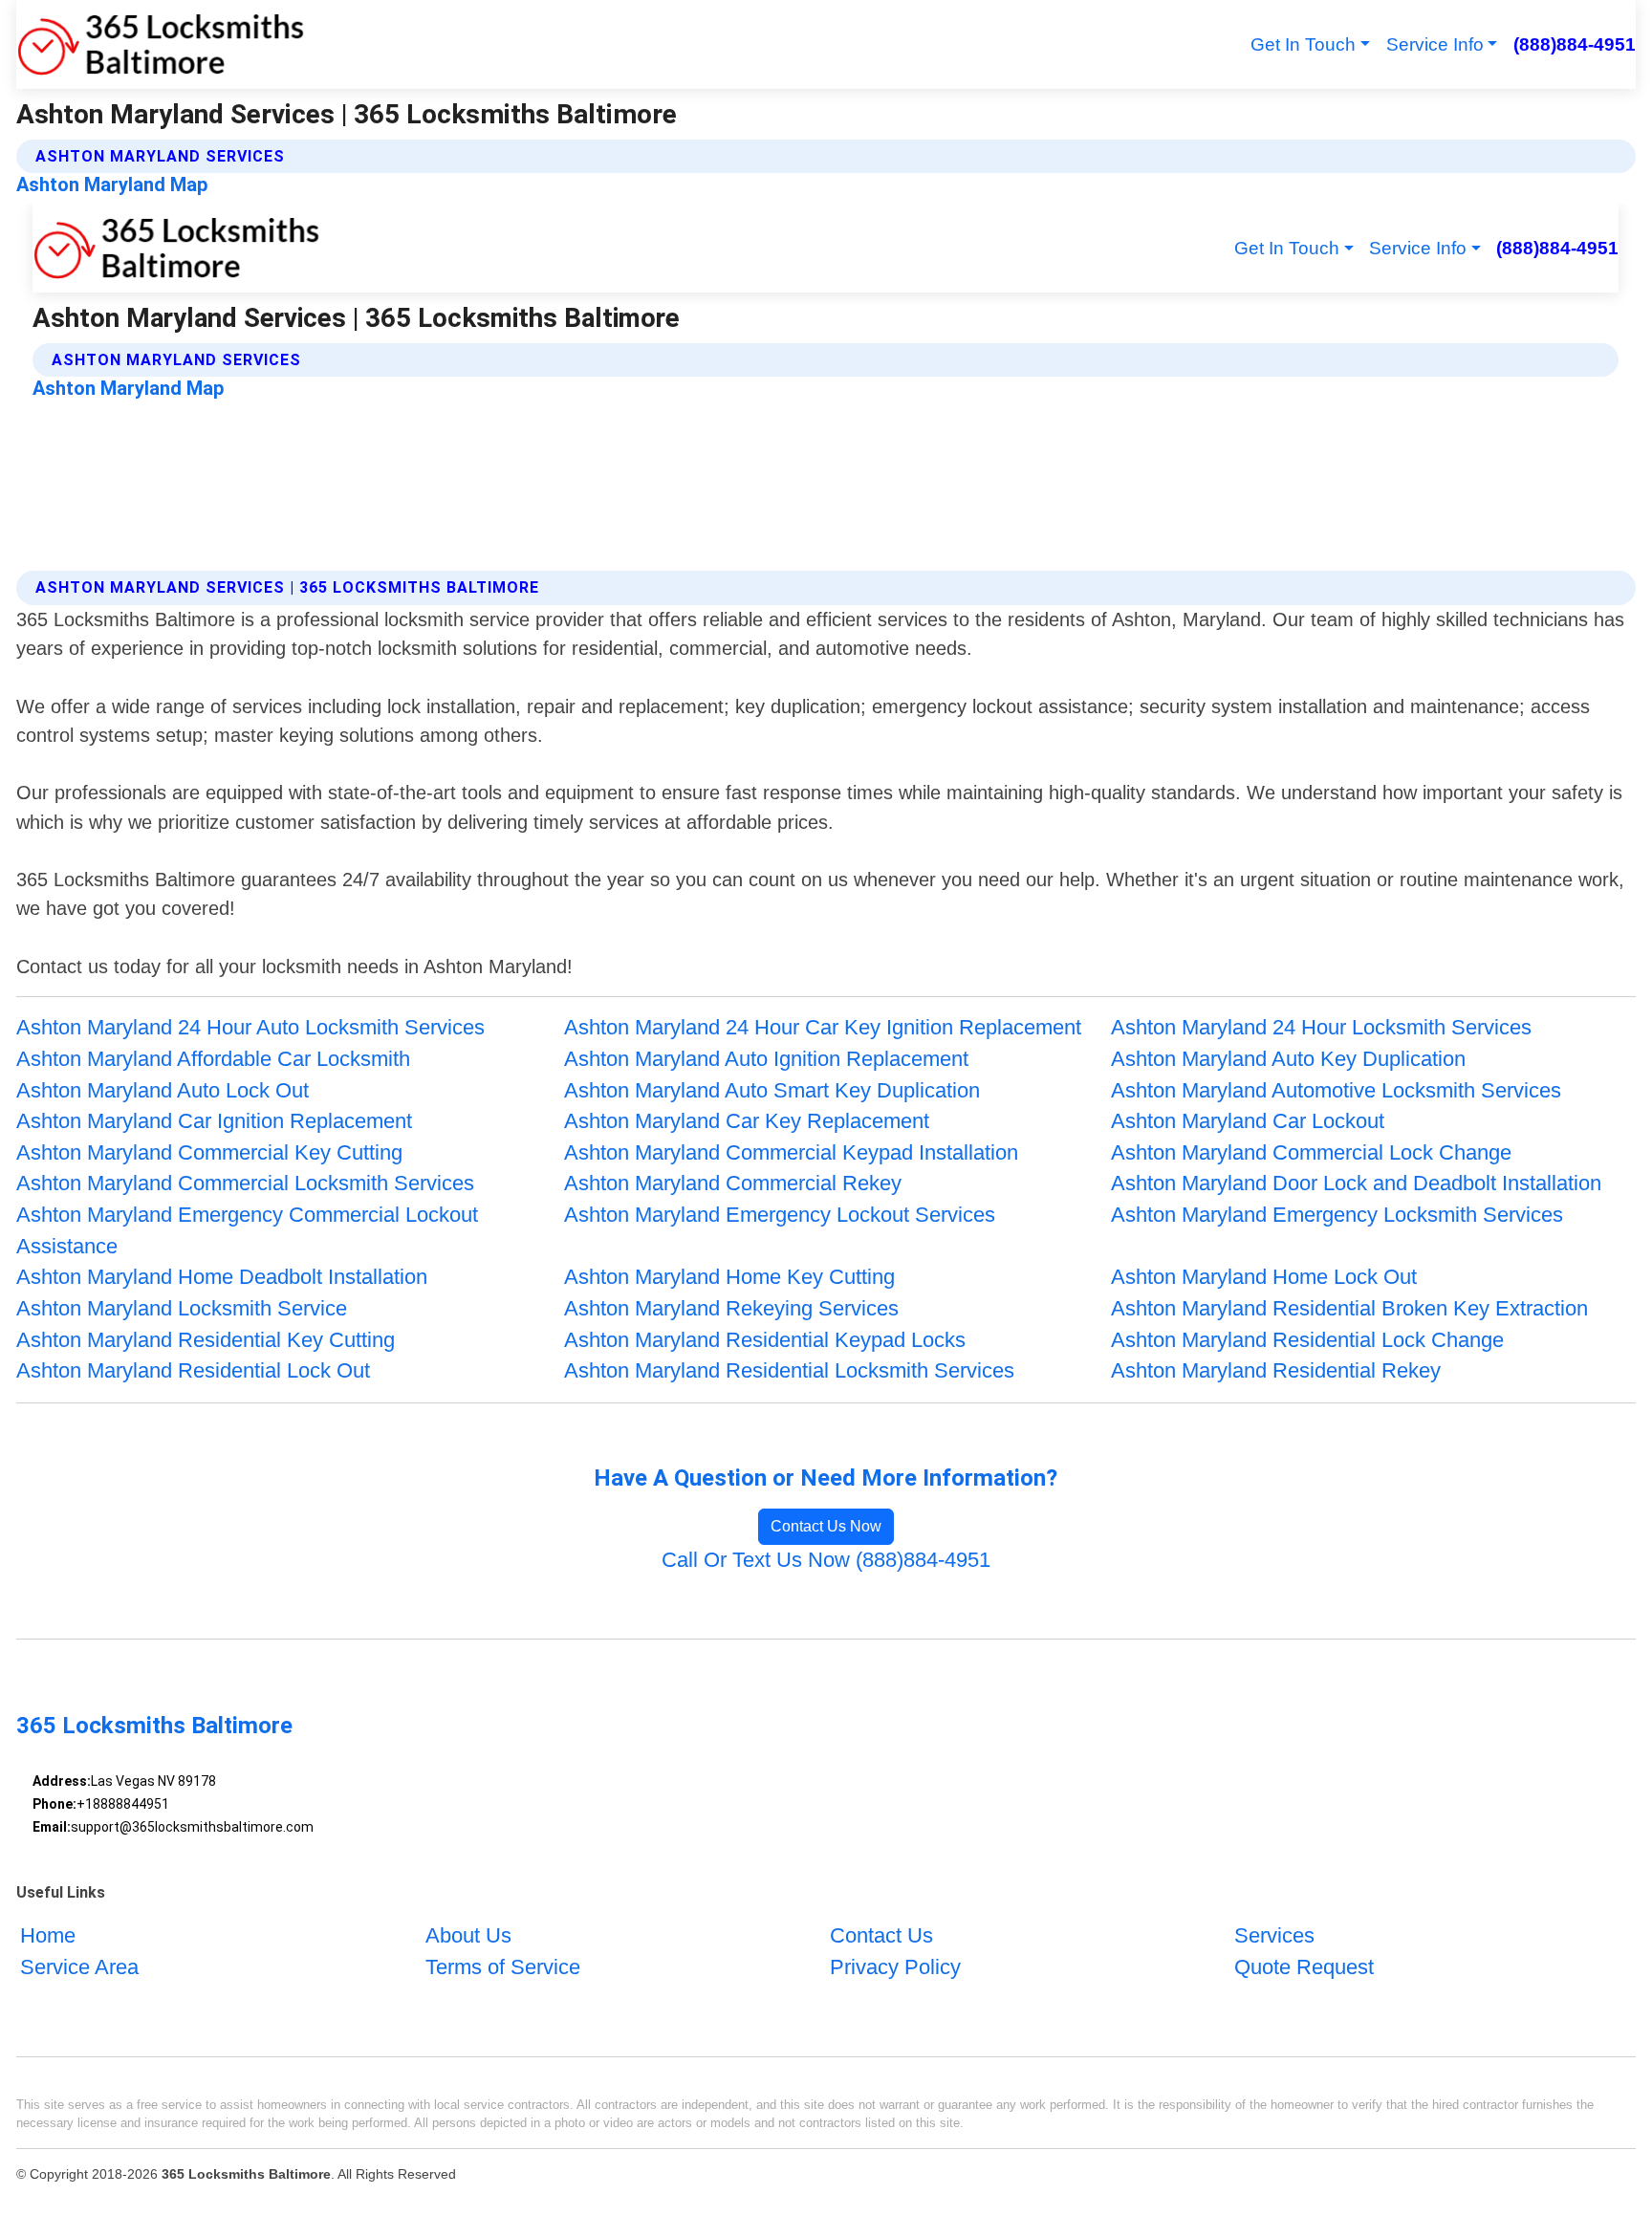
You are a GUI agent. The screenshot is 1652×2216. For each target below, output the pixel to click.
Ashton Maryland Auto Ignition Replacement (766, 1059)
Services (1274, 1935)
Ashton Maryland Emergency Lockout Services (780, 1215)
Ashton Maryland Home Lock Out (1264, 1277)
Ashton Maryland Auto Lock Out (163, 1090)
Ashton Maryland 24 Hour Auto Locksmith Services (250, 1027)
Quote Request (1304, 1967)
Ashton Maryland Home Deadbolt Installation (222, 1277)
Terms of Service (503, 1967)
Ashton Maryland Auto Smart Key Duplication (772, 1090)
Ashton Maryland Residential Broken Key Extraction (1349, 1308)
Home (48, 1935)
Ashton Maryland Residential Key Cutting (206, 1340)
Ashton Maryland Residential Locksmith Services (789, 1370)
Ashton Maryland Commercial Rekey (733, 1183)
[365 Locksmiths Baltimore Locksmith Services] (161, 44)
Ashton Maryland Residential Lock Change (1307, 1340)
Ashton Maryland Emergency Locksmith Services (1337, 1215)
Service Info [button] (1435, 44)
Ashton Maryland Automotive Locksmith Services (1336, 1090)
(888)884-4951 (1574, 44)
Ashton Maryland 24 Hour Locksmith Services (1321, 1027)
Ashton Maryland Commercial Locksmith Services (245, 1183)
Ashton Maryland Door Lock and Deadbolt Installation (1356, 1183)
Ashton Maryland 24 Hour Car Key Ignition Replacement (823, 1027)
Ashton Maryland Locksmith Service (182, 1308)
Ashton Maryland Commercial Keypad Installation (791, 1152)
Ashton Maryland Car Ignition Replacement (214, 1121)
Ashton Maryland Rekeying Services (731, 1308)
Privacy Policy (895, 1967)
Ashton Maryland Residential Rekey (1276, 1370)
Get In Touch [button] (1303, 44)
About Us (468, 1935)
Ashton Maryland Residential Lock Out (193, 1370)
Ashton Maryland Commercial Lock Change (1311, 1152)
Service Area (79, 1967)
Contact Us (881, 1935)
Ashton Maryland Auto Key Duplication (1288, 1059)
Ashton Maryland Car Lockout (1248, 1121)
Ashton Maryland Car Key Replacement (747, 1121)
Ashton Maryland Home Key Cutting (729, 1277)
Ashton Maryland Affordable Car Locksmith (213, 1059)
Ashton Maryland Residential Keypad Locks (765, 1340)
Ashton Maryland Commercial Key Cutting (209, 1152)
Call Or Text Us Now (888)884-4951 (826, 1560)
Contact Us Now (826, 1526)
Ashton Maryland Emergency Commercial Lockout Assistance (247, 1230)
